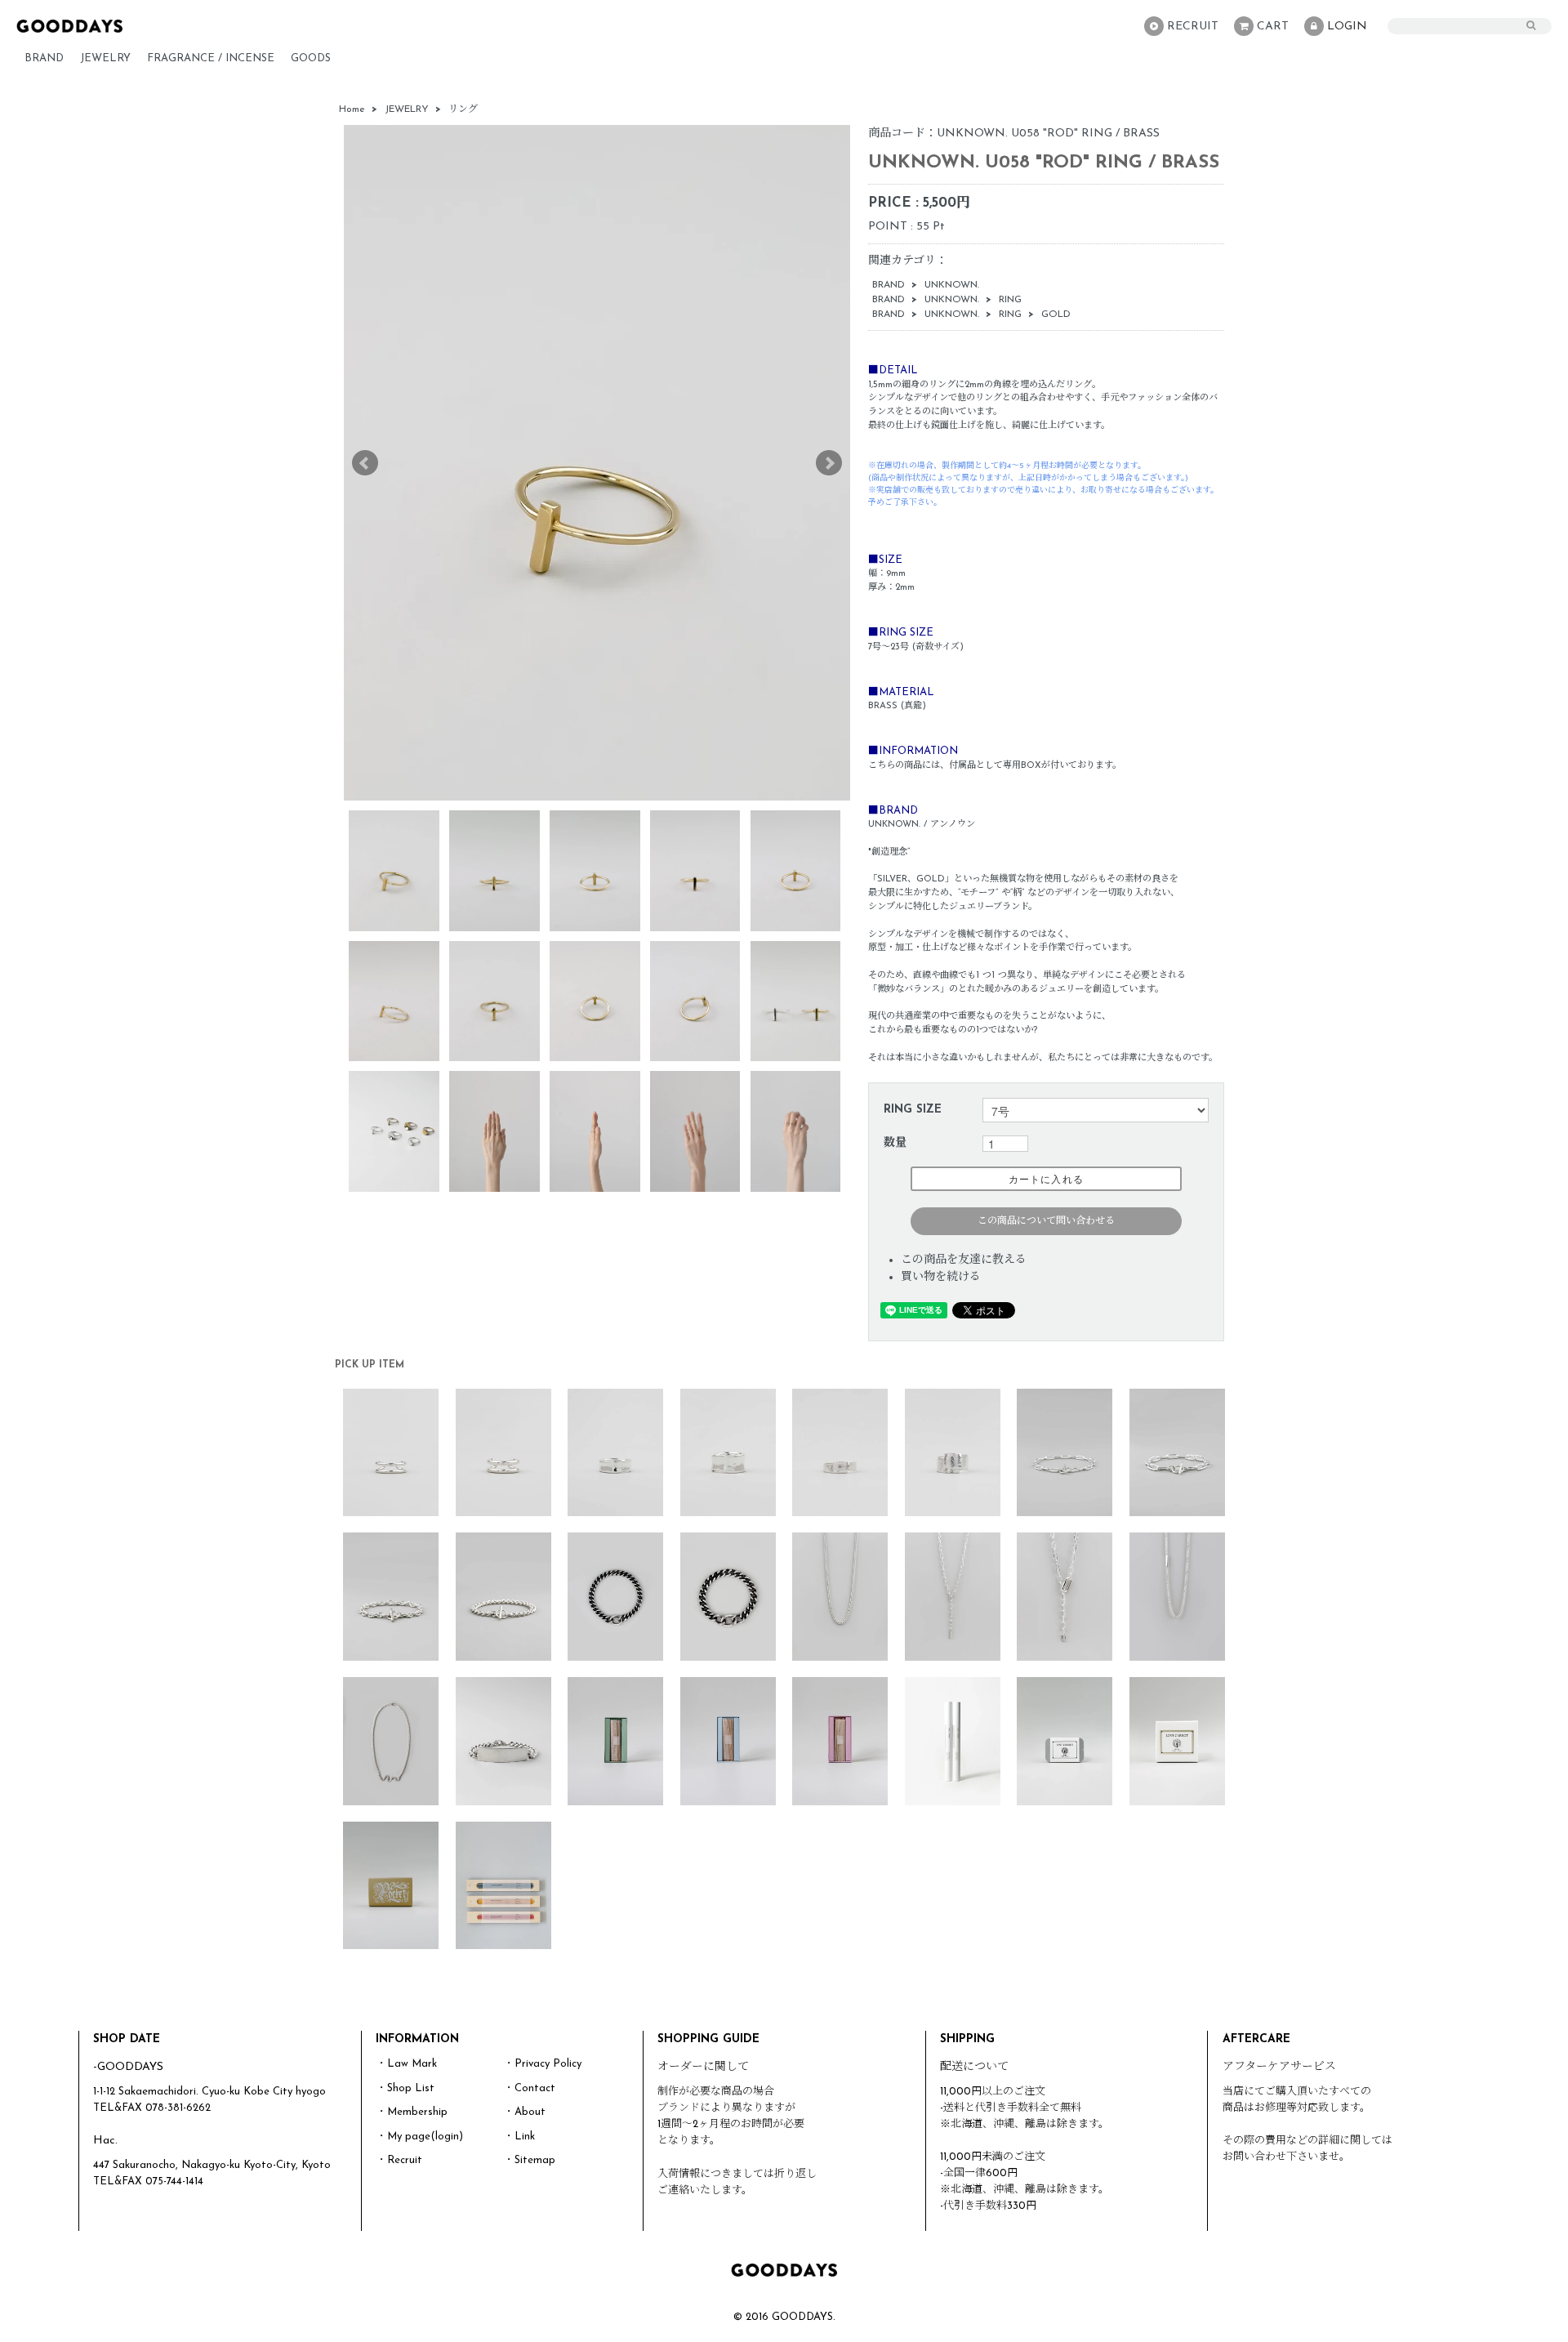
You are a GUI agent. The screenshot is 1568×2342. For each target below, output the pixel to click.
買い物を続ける (941, 1277)
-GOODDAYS (128, 2067)
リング (463, 109)
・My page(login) (420, 2137)
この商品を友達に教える (964, 1260)
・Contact (530, 2088)
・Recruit (399, 2160)
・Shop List (405, 2088)
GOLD (1056, 314)
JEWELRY (105, 58)
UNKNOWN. (952, 285)
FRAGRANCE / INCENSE (211, 58)
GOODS (311, 58)
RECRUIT (1193, 27)
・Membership (412, 2112)
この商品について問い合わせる (1046, 1221)
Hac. (105, 2141)
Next (829, 463)
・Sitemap (530, 2160)
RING (1010, 300)
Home (352, 109)
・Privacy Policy (543, 2064)
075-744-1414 (174, 2181)
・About (525, 2112)
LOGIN (1347, 27)
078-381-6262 (178, 2108)
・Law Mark (407, 2064)
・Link (519, 2137)
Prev (365, 463)
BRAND (44, 58)
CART (1273, 27)
